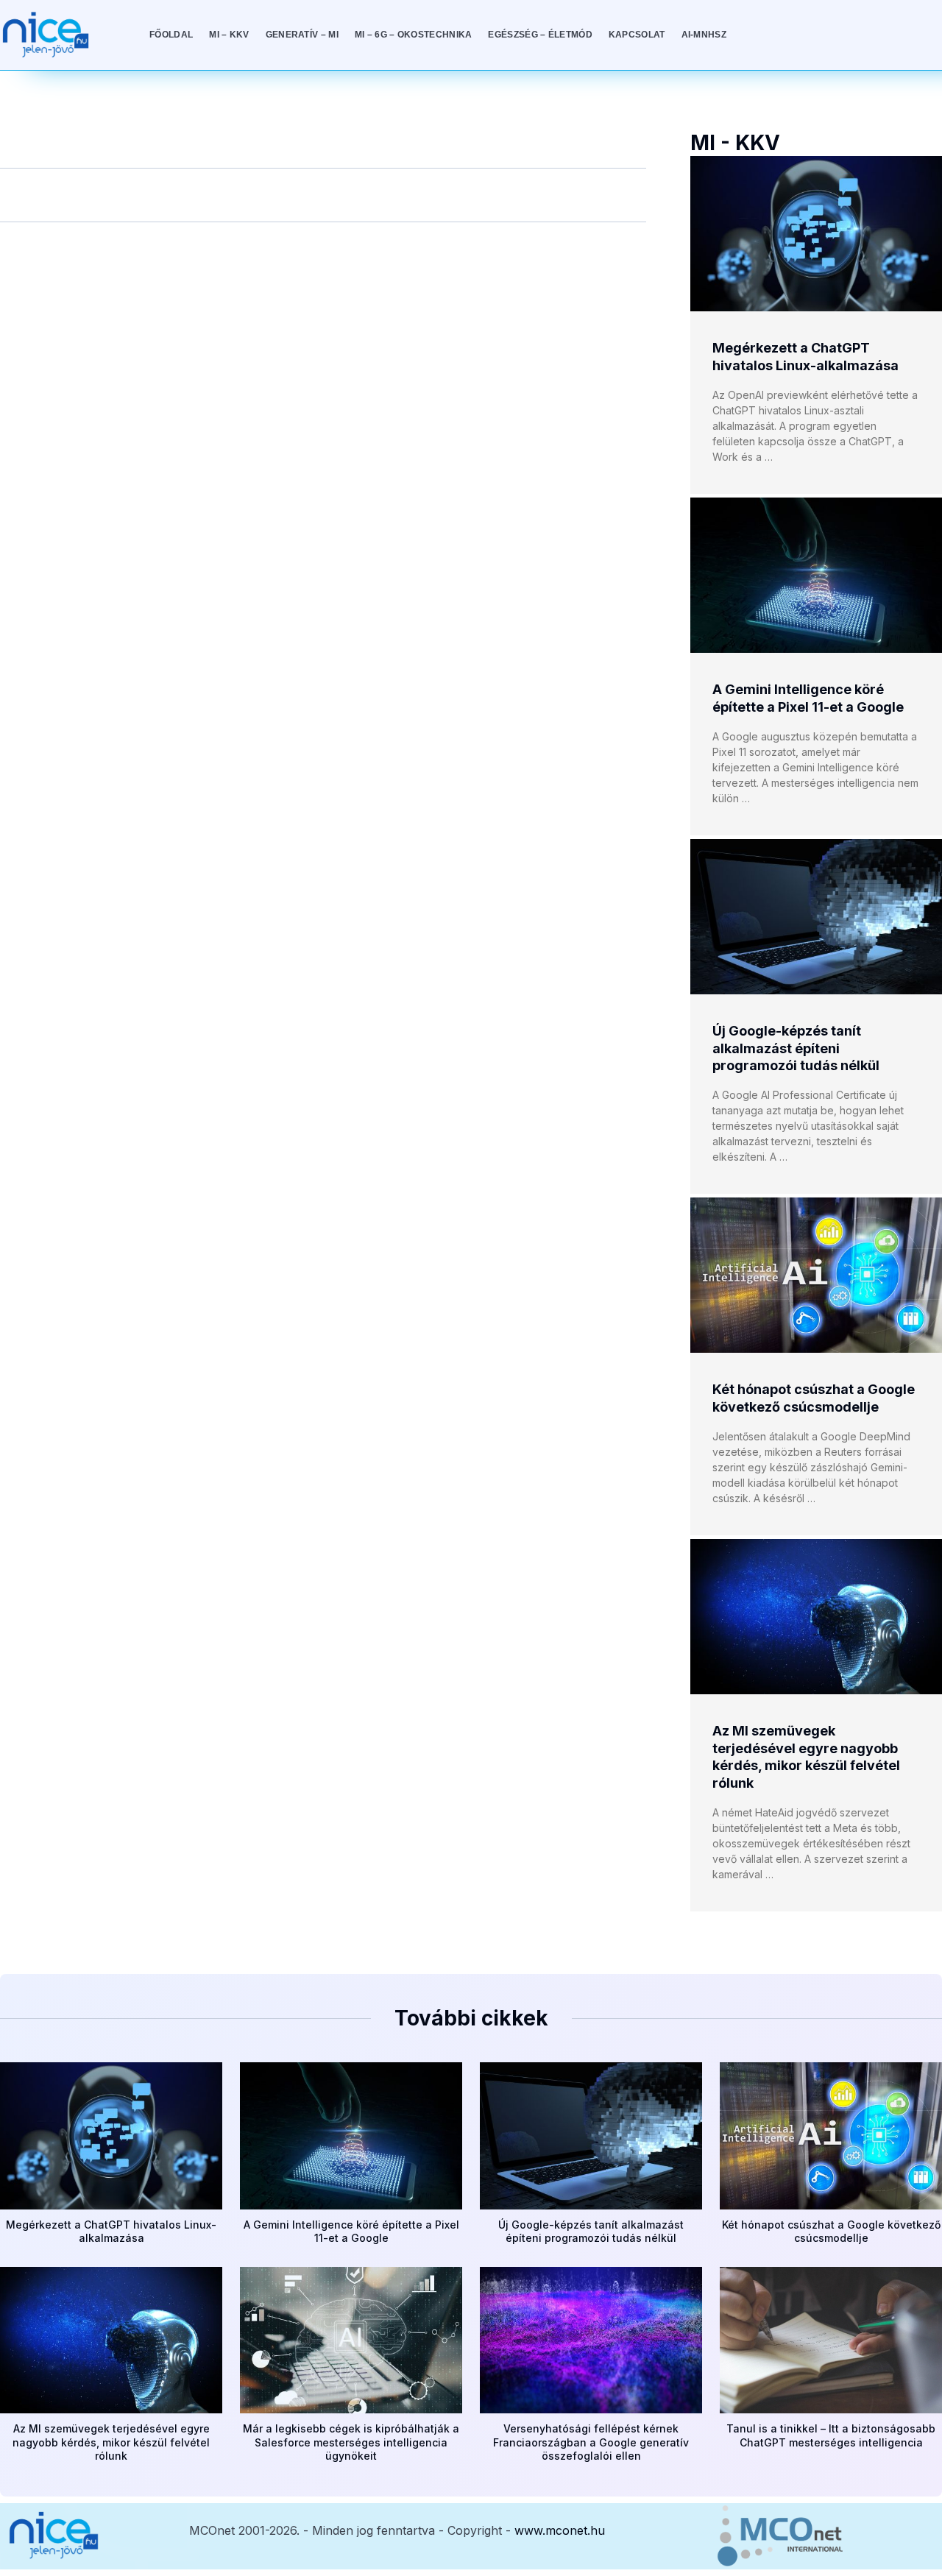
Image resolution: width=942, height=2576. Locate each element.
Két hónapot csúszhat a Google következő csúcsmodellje (831, 2231)
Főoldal (171, 35)
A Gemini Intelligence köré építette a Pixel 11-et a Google (351, 2231)
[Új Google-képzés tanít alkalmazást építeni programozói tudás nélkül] (816, 917)
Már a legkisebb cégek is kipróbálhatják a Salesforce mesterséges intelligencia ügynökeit (351, 2442)
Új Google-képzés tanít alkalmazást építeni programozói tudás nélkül (796, 1048)
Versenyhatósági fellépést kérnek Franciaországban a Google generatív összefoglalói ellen (591, 2442)
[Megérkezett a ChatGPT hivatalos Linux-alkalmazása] (816, 234)
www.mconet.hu (560, 2530)
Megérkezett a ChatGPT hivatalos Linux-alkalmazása (111, 2231)
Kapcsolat (637, 35)
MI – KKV (229, 35)
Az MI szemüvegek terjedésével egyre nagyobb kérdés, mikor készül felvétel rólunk (111, 2442)
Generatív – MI (302, 35)
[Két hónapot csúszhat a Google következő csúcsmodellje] (816, 1275)
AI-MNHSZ (704, 35)
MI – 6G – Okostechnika (414, 35)
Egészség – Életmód (540, 35)
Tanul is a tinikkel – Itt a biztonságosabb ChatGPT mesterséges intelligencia (831, 2435)
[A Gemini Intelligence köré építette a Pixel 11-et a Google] (816, 575)
